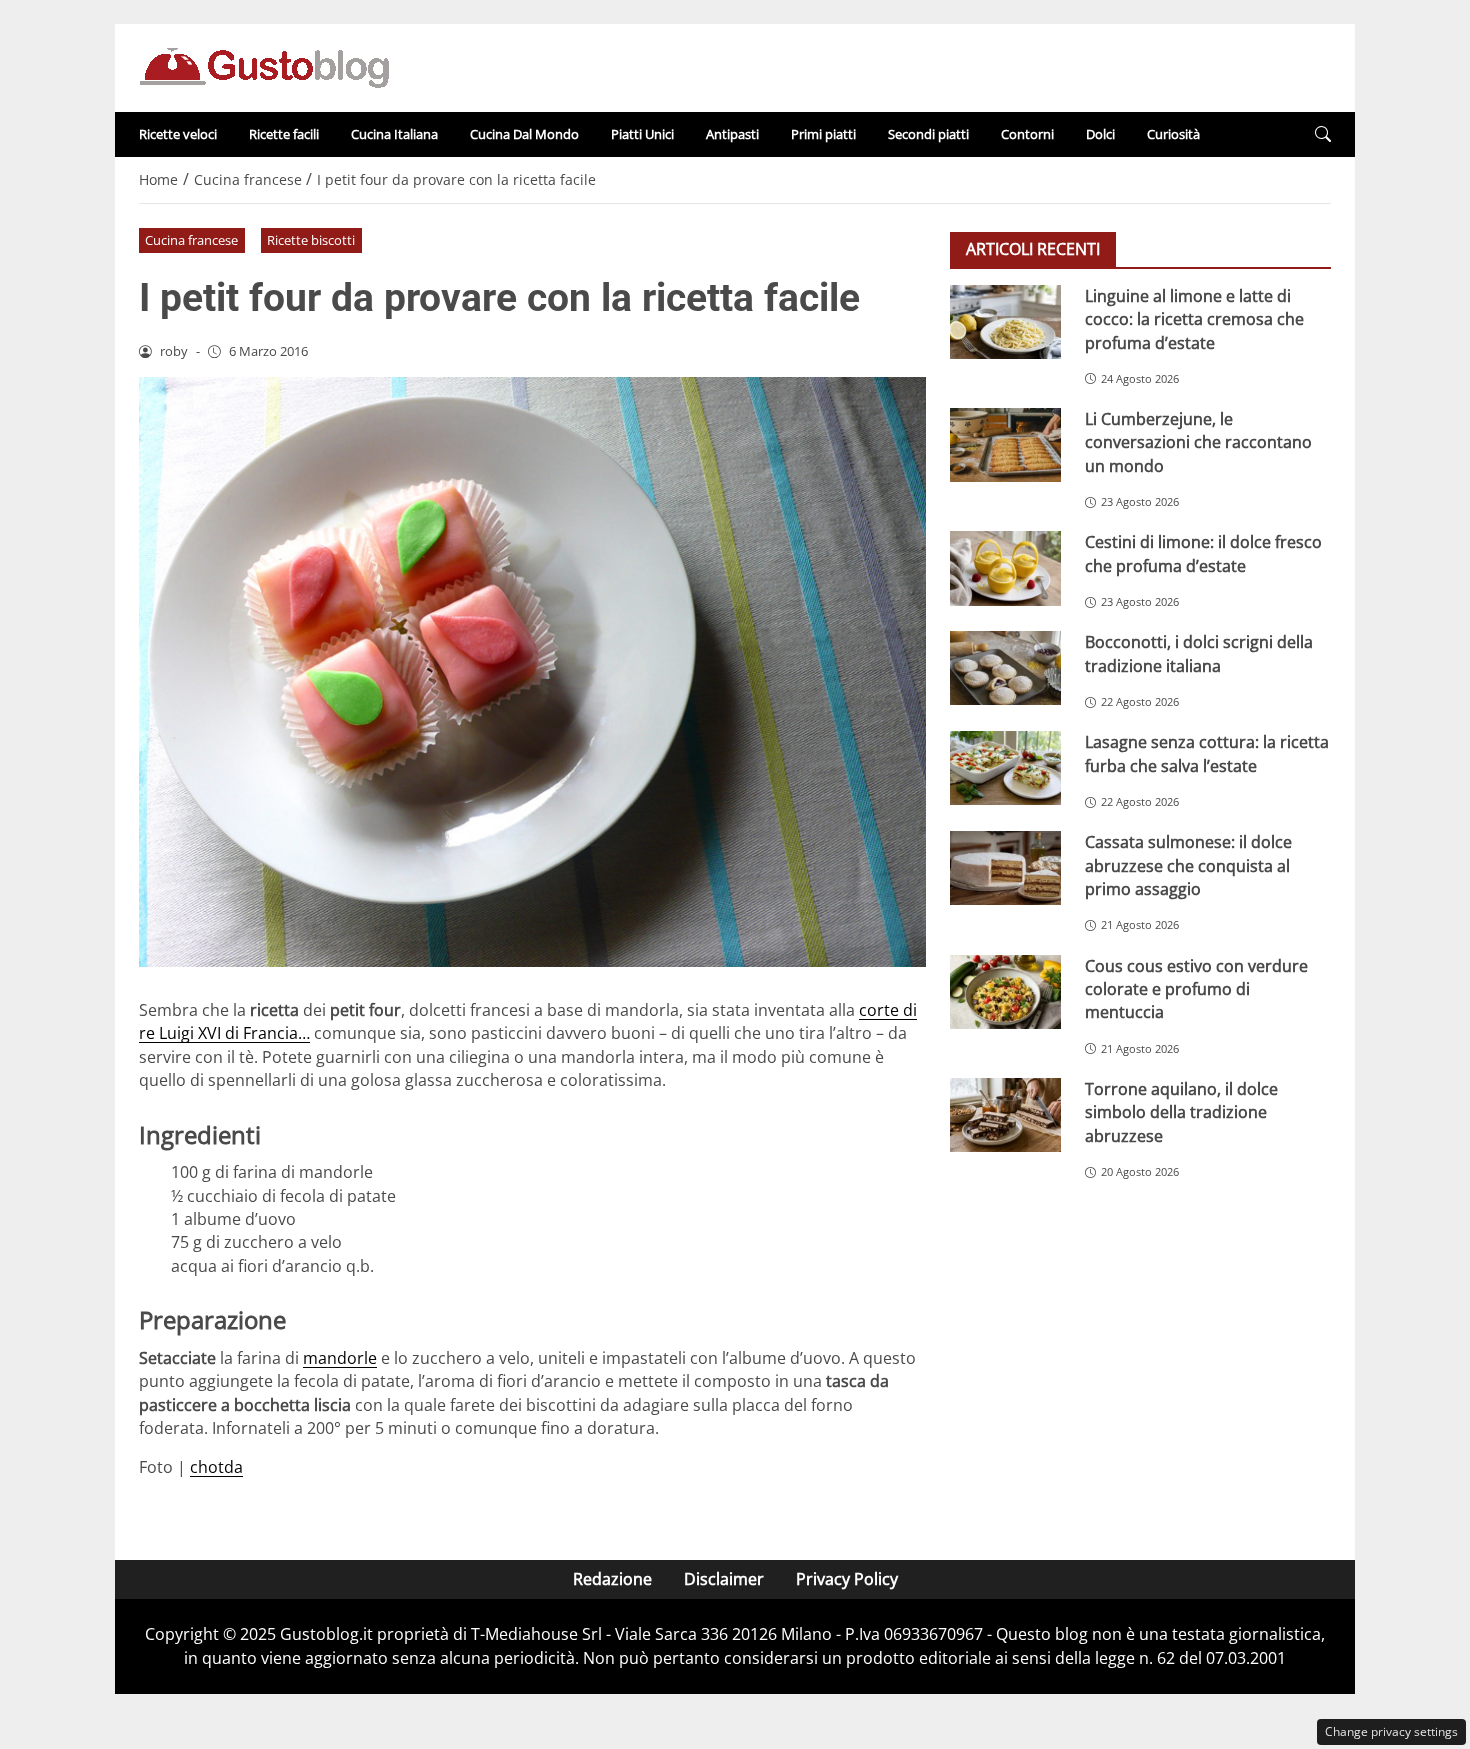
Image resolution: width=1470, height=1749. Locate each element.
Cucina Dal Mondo (524, 134)
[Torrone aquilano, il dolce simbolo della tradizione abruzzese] (1005, 1115)
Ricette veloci (178, 134)
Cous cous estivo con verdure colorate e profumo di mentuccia (1196, 989)
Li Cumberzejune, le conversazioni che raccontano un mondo (1198, 442)
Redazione (612, 1579)
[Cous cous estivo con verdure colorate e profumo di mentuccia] (1005, 992)
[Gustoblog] (264, 66)
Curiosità (1173, 134)
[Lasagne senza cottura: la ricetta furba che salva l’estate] (1005, 768)
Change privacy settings (1391, 1731)
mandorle (340, 1358)
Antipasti (732, 134)
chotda (216, 1467)
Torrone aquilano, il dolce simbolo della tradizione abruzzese (1181, 1112)
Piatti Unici (642, 134)
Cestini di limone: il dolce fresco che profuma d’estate (1203, 553)
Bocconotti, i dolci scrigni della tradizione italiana (1199, 653)
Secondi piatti (928, 134)
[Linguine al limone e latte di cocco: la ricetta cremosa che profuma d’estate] (1005, 322)
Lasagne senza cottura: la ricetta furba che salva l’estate (1207, 753)
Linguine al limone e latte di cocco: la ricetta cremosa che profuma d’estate (1194, 319)
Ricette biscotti (311, 240)
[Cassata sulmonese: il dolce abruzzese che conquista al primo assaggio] (1005, 868)
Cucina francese (191, 240)
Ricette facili (284, 134)
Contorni (1027, 134)
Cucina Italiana (394, 134)
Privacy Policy (847, 1579)
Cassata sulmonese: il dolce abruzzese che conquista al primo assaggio (1188, 865)
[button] (1323, 134)
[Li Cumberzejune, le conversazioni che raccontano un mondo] (1005, 445)
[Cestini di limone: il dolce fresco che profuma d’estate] (1005, 568)
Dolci (1100, 134)
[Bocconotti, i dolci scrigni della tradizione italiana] (1005, 668)
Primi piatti (823, 134)
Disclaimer (724, 1579)
